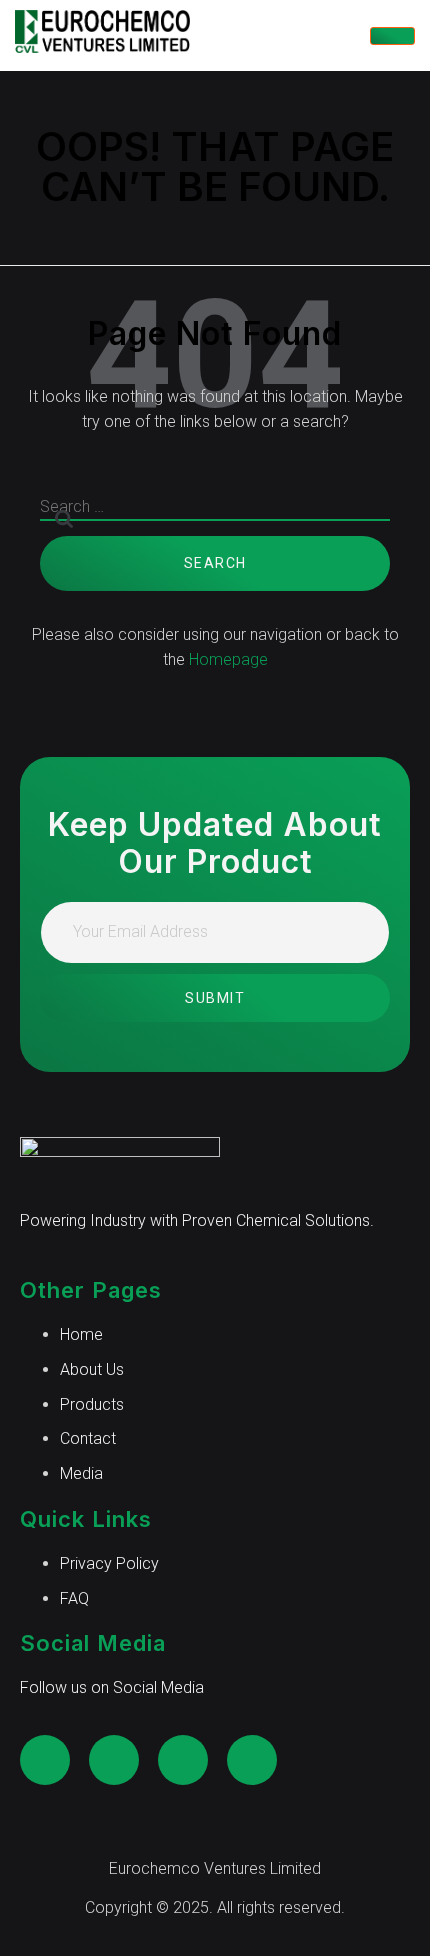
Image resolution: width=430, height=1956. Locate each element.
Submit (215, 998)
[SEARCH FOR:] (215, 516)
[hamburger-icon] (392, 36)
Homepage (228, 659)
